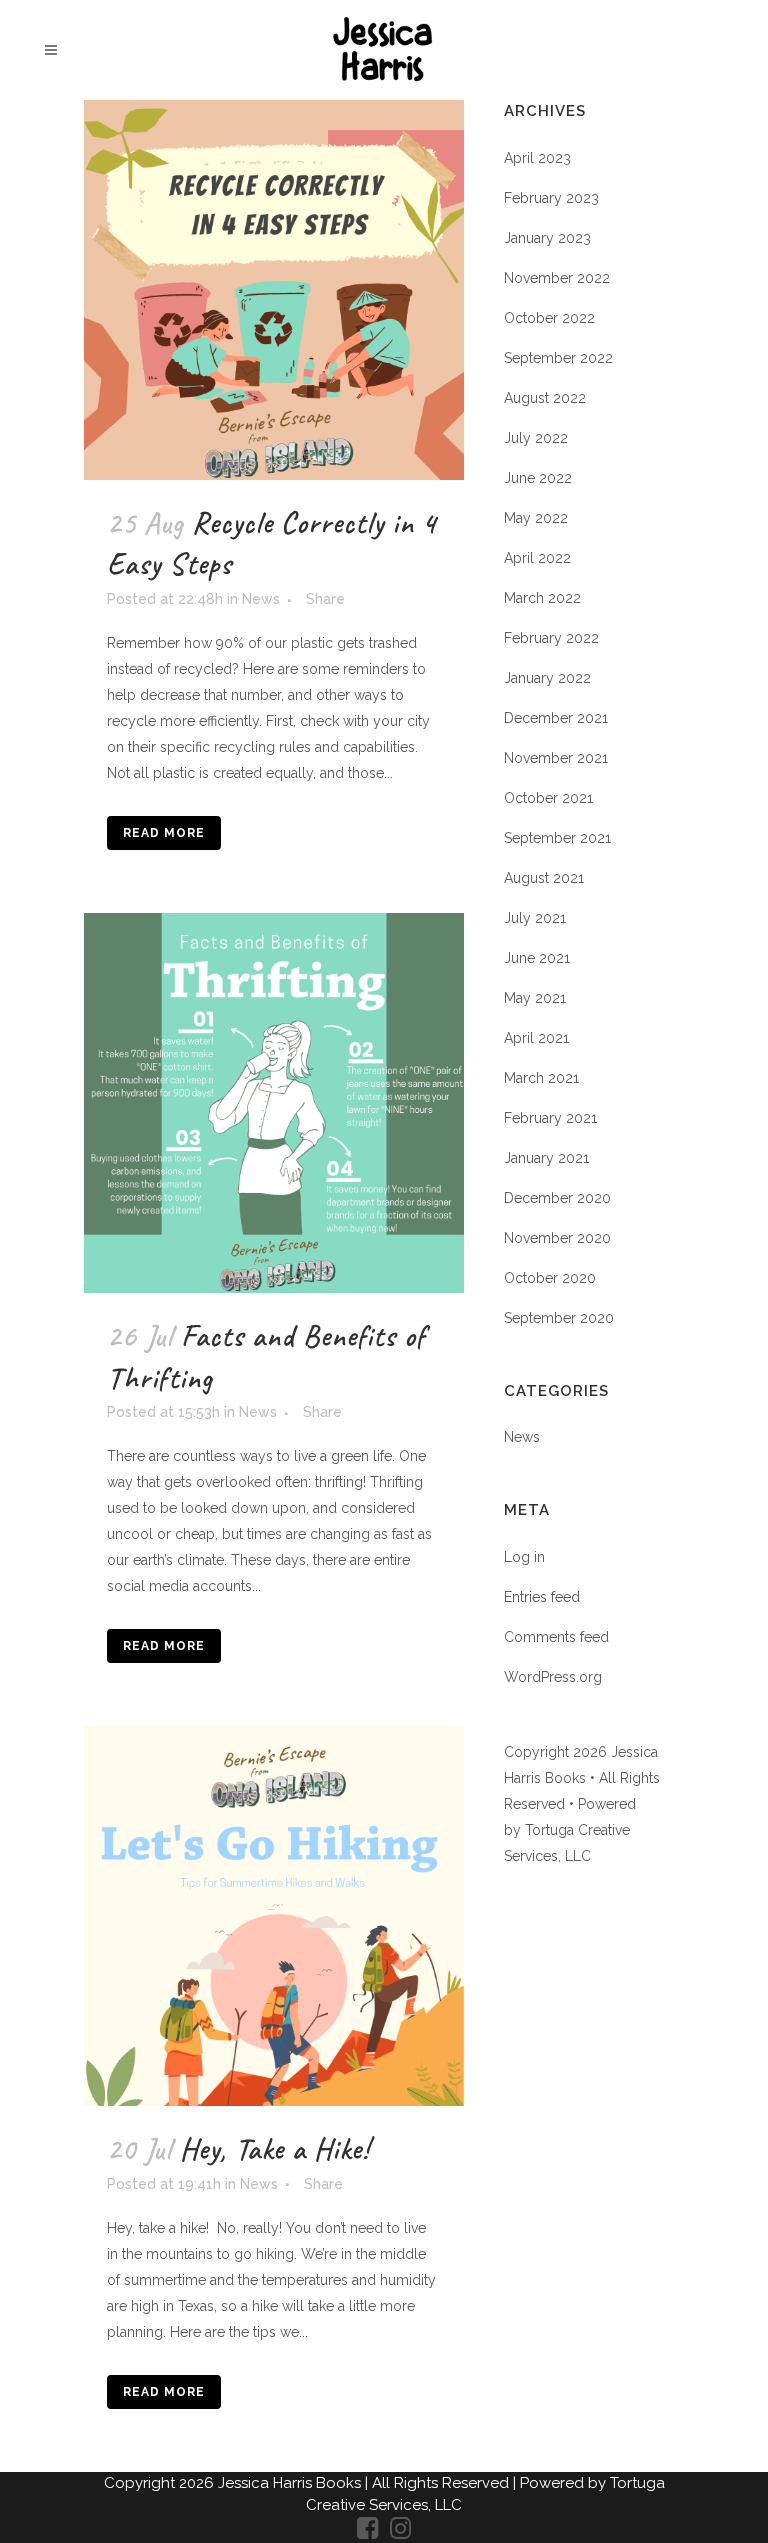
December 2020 (557, 1198)
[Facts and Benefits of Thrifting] (274, 1103)
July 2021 (535, 918)
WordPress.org (553, 1677)
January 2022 (547, 678)
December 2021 (556, 718)
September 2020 (559, 1318)
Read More (164, 833)
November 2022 (557, 278)
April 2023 (537, 158)
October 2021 (548, 798)
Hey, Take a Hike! (275, 2149)
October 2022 (549, 318)
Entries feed (542, 1597)
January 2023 (547, 238)
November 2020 (557, 1238)
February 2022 (551, 638)
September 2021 (557, 838)
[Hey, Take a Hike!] (274, 1916)
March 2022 (542, 598)
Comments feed (556, 1637)
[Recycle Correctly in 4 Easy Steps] (274, 290)
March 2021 (541, 1078)
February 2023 (551, 198)
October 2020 (550, 1278)
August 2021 (544, 878)
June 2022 (538, 478)
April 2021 (536, 1038)
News (261, 599)
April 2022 (537, 558)
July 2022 (536, 438)
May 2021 (535, 998)
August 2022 (545, 398)
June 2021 (537, 958)
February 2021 (550, 1118)
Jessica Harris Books (291, 2483)
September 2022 (558, 358)
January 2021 (546, 1158)
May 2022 (536, 518)
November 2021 (556, 758)
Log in (524, 1557)
